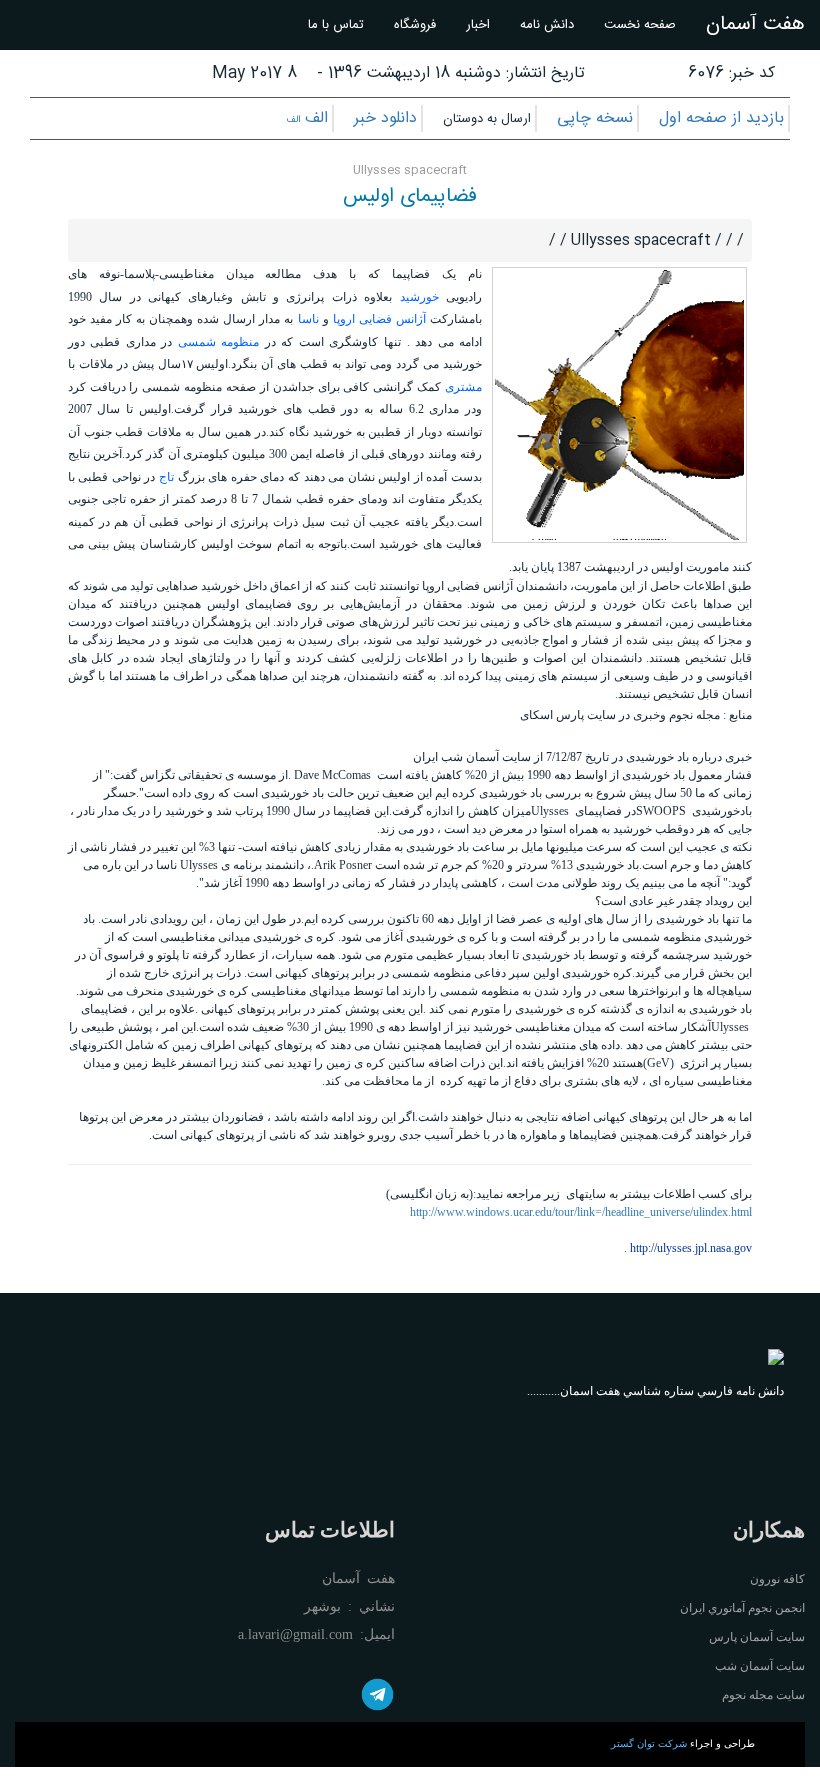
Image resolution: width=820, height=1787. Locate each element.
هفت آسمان (755, 24)
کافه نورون (777, 1579)
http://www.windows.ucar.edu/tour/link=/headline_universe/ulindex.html (581, 1212)
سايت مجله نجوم (763, 1695)
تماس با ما (336, 25)
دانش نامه (547, 25)
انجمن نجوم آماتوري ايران (742, 1608)
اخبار (478, 25)
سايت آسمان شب (760, 1666)
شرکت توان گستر (649, 1743)
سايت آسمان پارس (757, 1637)
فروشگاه (415, 25)
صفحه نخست (640, 25)
